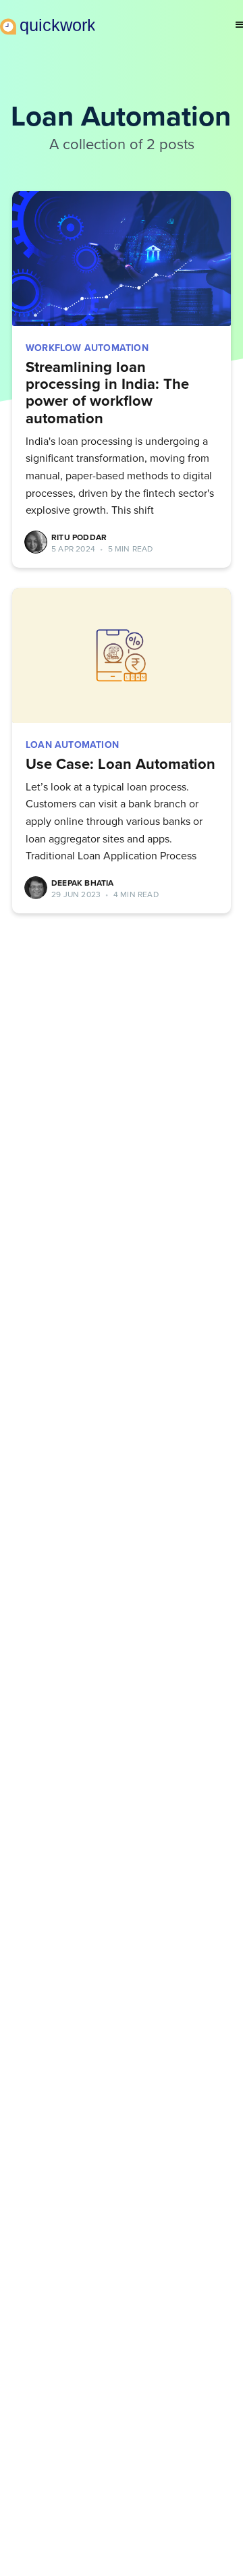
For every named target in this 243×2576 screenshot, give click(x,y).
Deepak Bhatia (83, 883)
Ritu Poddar (79, 537)
